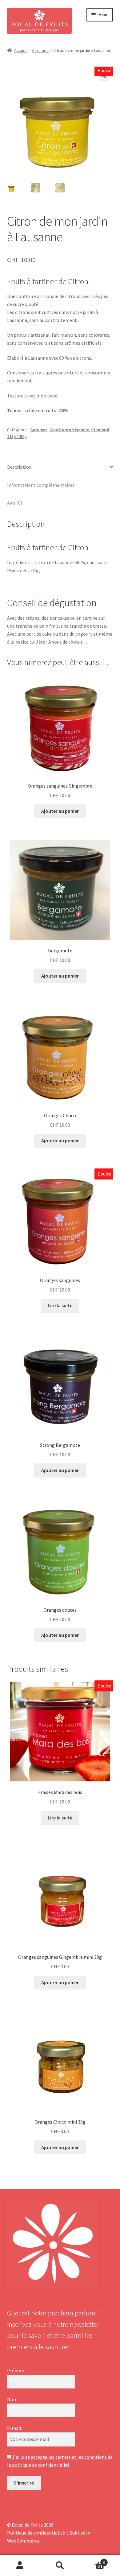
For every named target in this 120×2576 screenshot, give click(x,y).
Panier (92, 2560)
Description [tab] (19, 467)
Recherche (60, 2566)
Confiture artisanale (69, 430)
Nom (12, 2399)
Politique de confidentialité (36, 2533)
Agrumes (40, 50)
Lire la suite (60, 1305)
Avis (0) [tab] (15, 503)
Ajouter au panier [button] (60, 811)
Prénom (16, 2370)
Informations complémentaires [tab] (41, 485)
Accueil (21, 50)
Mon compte (20, 2566)
